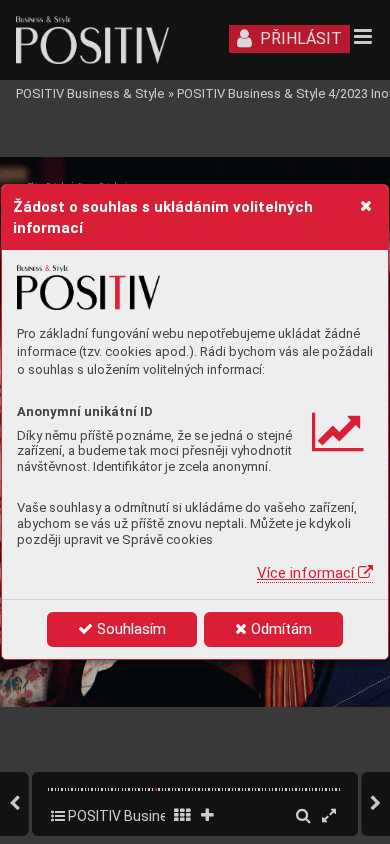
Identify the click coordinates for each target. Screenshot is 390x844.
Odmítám (279, 629)
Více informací (307, 573)
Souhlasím (129, 629)
